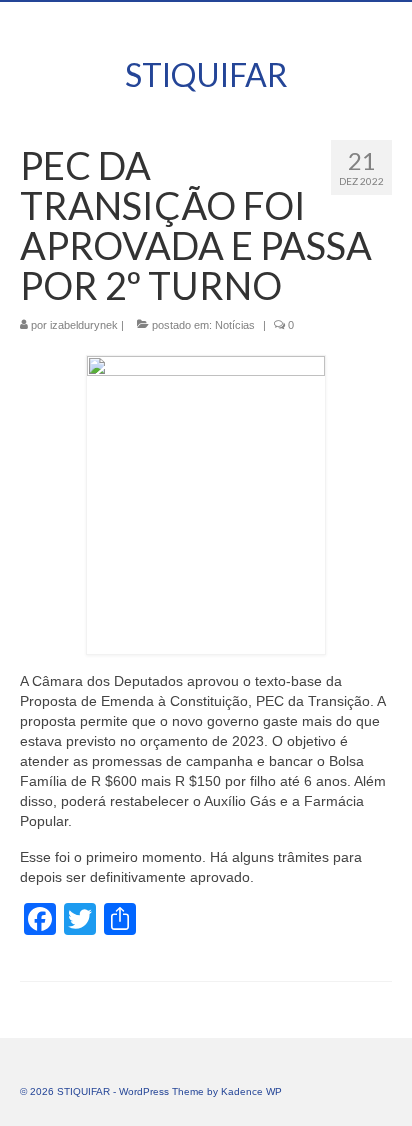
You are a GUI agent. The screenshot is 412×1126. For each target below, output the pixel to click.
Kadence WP (251, 1091)
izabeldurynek (84, 325)
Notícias (235, 325)
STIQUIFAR (206, 74)
